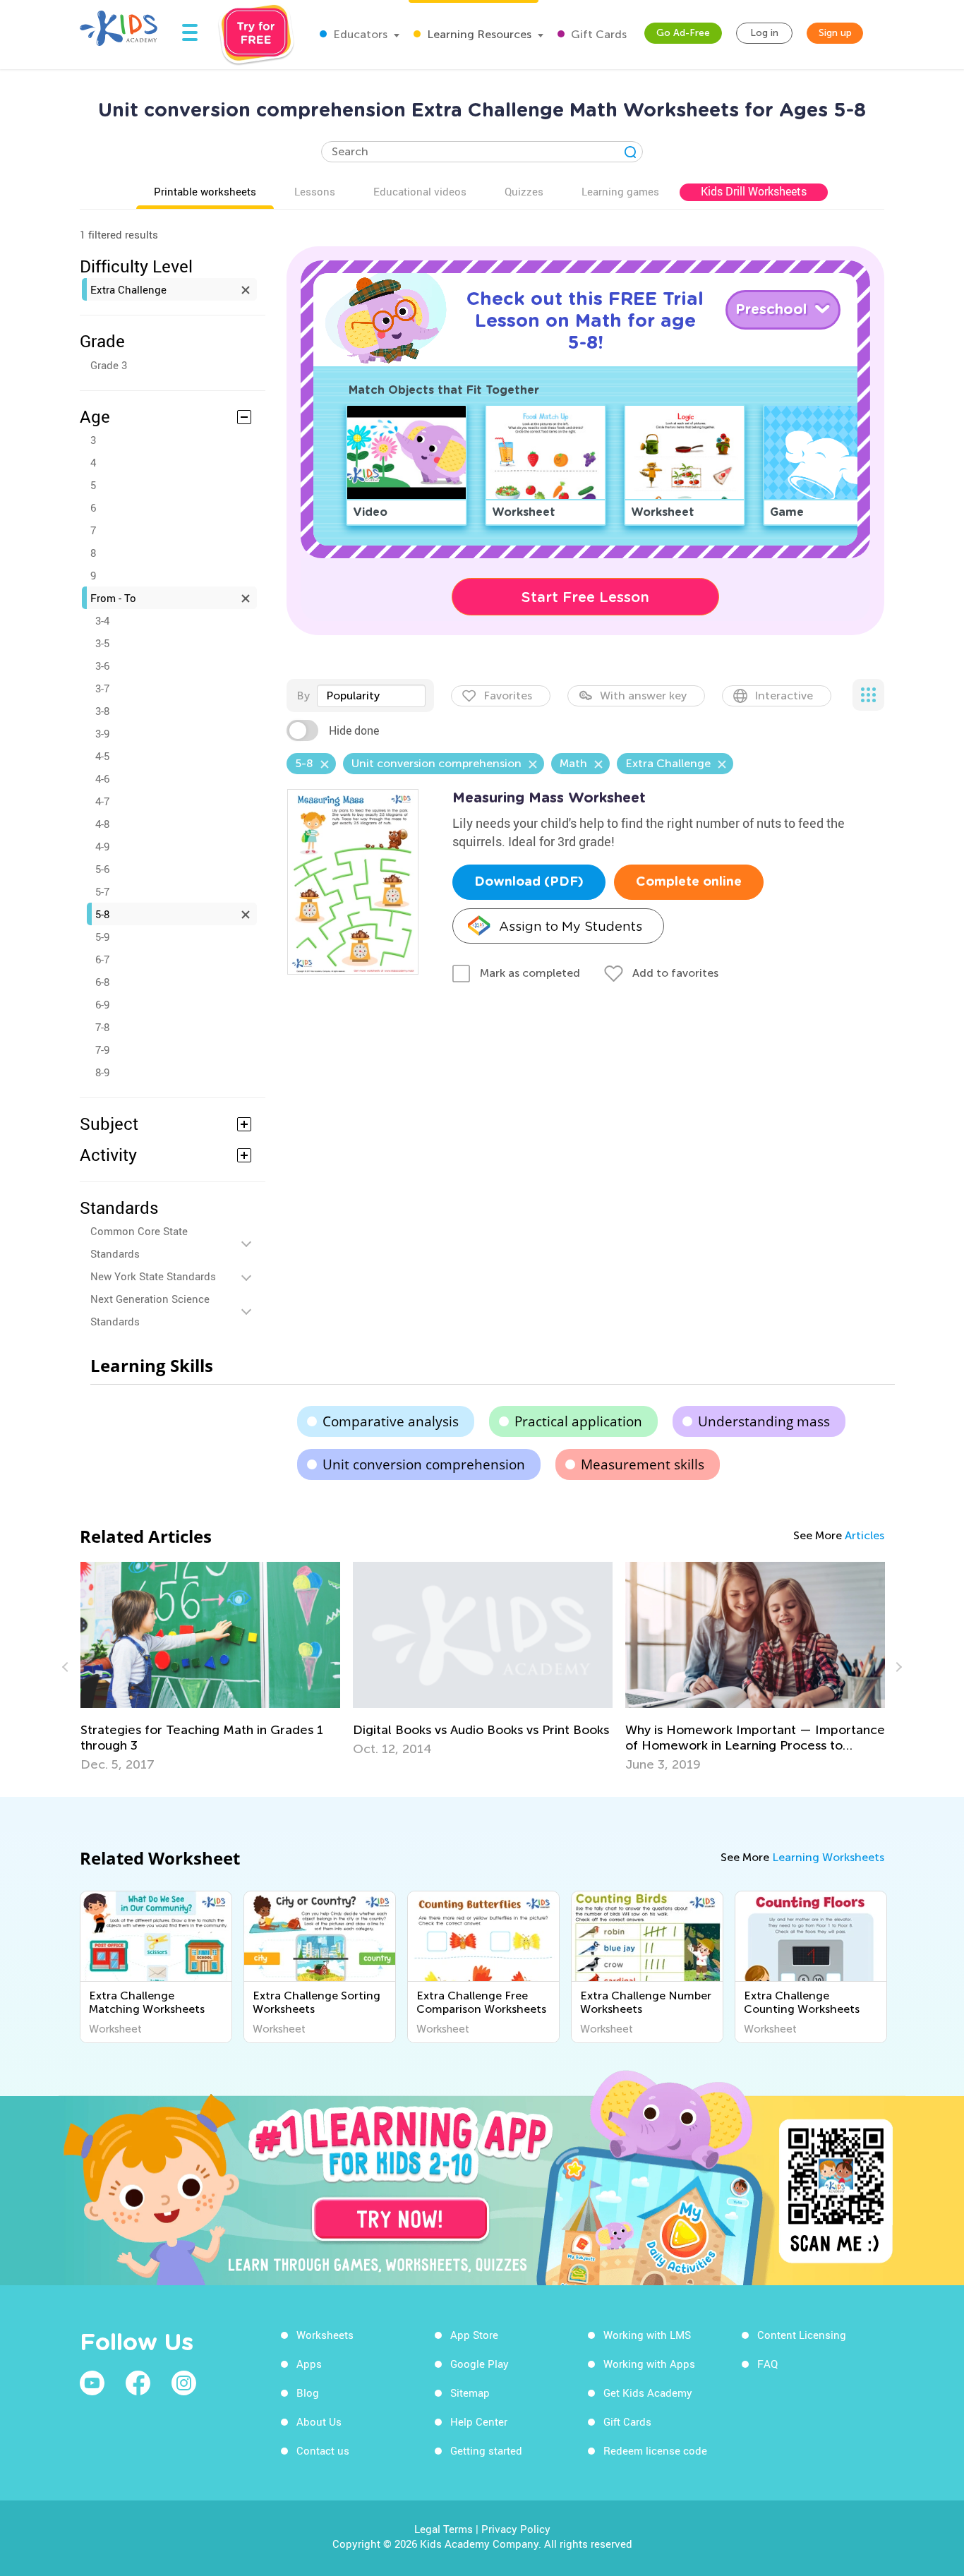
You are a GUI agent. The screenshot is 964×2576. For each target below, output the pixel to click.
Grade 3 (109, 365)
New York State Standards (153, 1276)
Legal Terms (444, 2529)
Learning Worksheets (828, 1857)
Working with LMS (647, 2335)
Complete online (689, 882)
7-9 (102, 1049)
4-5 (102, 756)
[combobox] (371, 696)
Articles (864, 1535)
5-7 (102, 891)
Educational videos (420, 191)
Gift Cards (597, 34)
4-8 (102, 824)
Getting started (486, 2450)
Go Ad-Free (683, 33)
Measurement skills (643, 1464)
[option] (210, 1667)
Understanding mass (764, 1421)
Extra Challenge (128, 289)
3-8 (102, 711)
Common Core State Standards (139, 1242)
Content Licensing (802, 2335)
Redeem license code (655, 2450)
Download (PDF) (529, 882)
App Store (474, 2335)
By (303, 696)
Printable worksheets (205, 191)
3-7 (102, 688)
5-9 (102, 937)
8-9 (102, 1072)
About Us (319, 2421)
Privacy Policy (516, 2529)
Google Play (480, 2364)
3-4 (102, 620)
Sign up (835, 33)
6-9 (102, 1004)
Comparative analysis (391, 1421)
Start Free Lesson (585, 597)
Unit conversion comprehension (424, 1464)
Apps (309, 2364)
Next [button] (897, 1667)
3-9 (102, 733)
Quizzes (524, 191)
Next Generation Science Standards (150, 1310)
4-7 (102, 801)
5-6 (102, 869)
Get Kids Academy (648, 2393)
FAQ (767, 2364)
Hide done (354, 730)
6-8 (102, 982)
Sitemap (470, 2393)
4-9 (102, 846)
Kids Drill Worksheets (754, 191)
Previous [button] (67, 1667)
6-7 (102, 959)
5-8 (102, 914)
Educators (359, 34)
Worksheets (325, 2335)
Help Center (479, 2421)
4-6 (102, 778)
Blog (308, 2393)
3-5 (102, 643)
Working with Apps (649, 2364)
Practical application (578, 1421)
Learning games (620, 191)
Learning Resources (478, 34)
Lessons (315, 191)
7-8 (102, 1027)
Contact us (323, 2450)
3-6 (102, 666)
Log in (764, 33)
